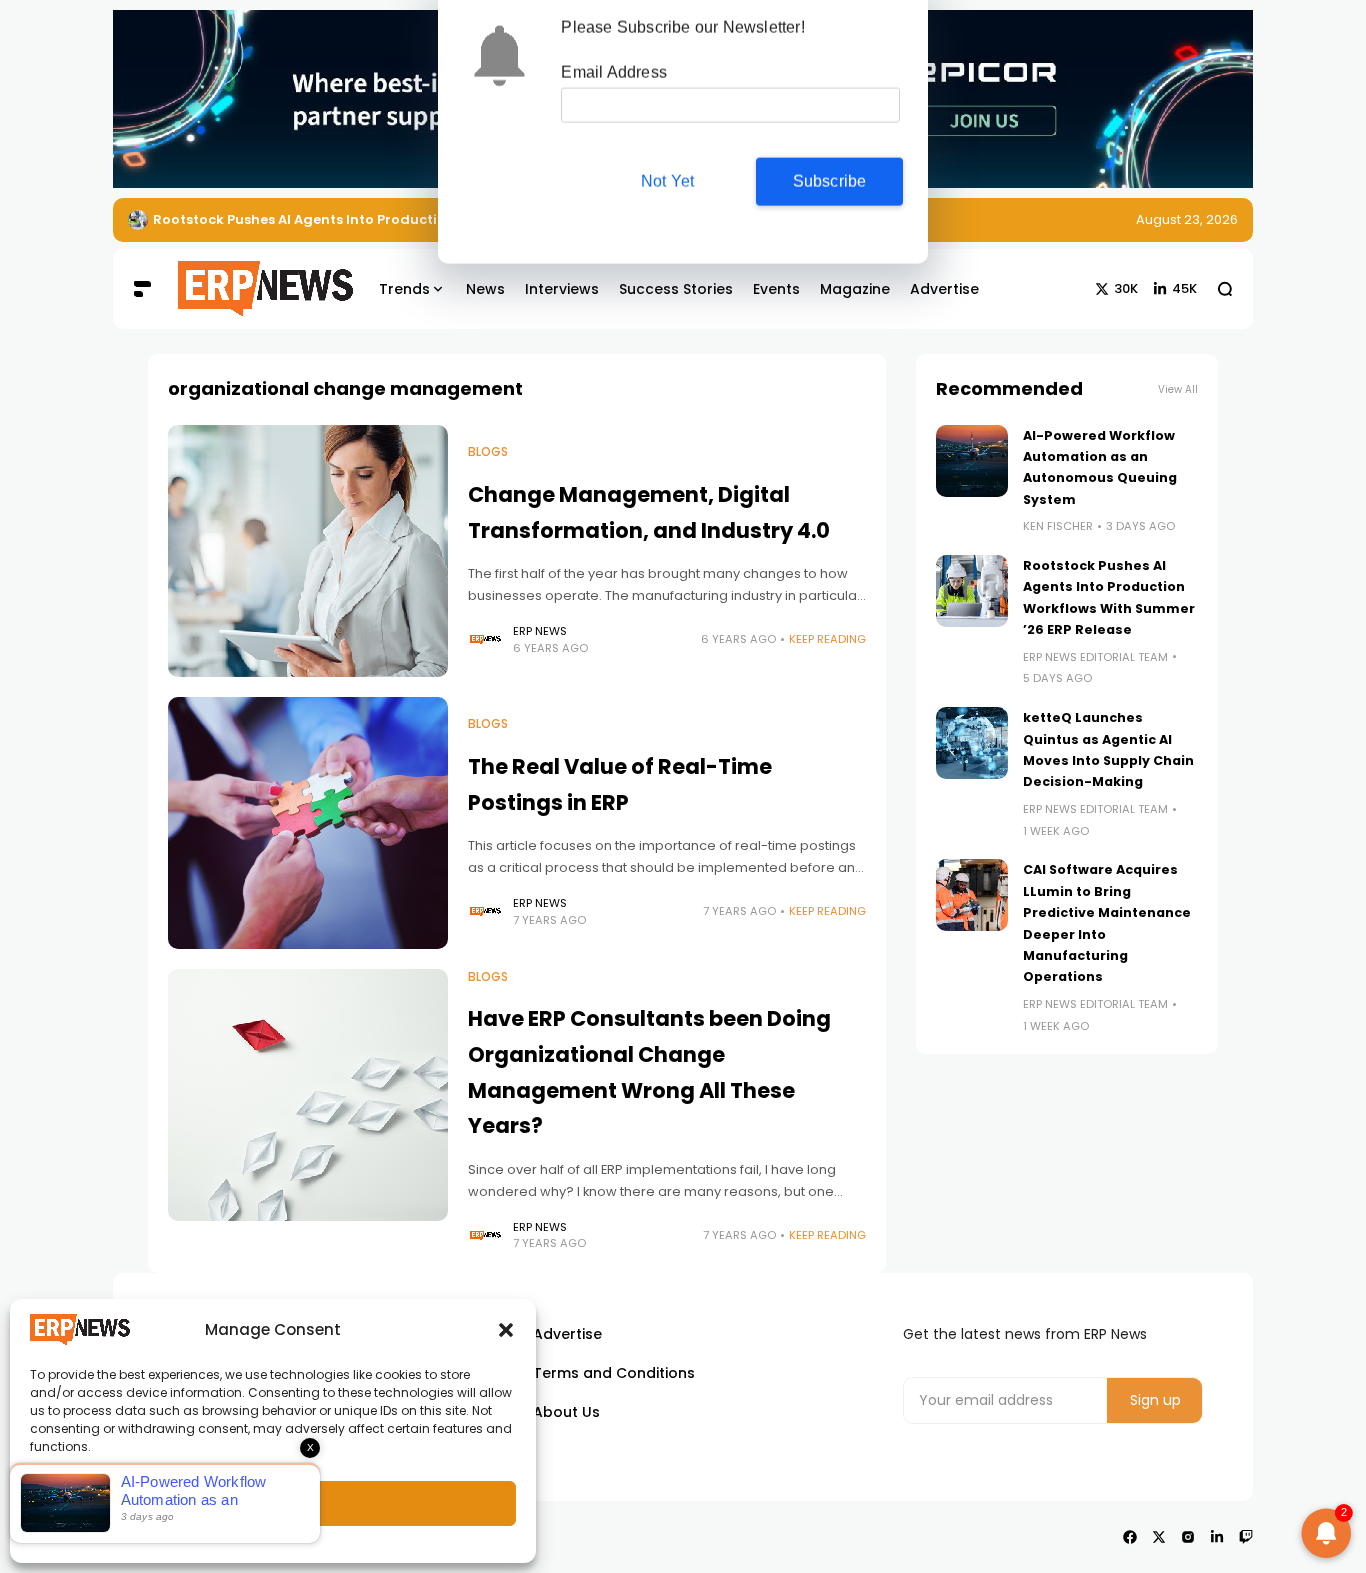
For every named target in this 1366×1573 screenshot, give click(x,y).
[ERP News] (251, 289)
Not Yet (667, 183)
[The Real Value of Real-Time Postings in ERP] (308, 823)
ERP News (540, 631)
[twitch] (1246, 1537)
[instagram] (1188, 1537)
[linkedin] (1217, 1537)
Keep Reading (827, 639)
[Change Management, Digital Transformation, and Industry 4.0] (308, 551)
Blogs (488, 452)
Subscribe (830, 183)
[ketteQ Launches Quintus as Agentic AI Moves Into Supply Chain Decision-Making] (972, 743)
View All (1178, 389)
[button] (506, 1330)
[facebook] (1130, 1537)
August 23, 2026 (1187, 219)
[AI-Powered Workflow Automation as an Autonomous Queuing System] (972, 461)
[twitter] (1159, 1537)
